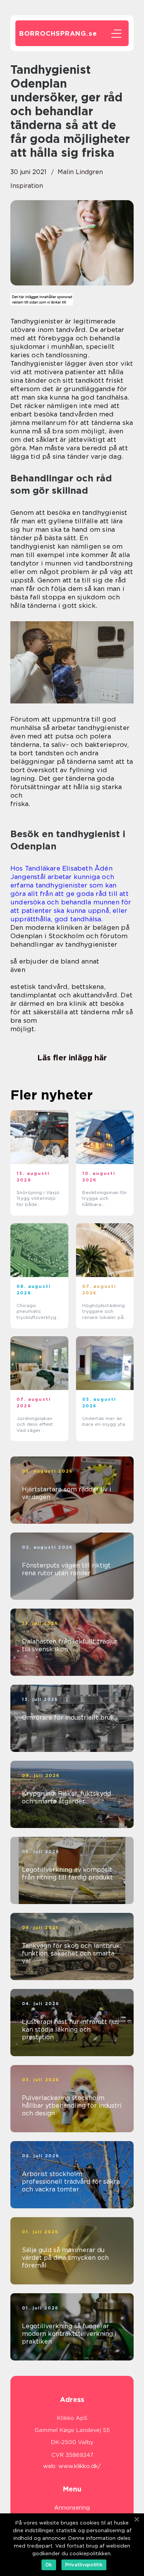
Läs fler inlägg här (72, 1058)
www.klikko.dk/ (80, 2466)
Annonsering (72, 2508)
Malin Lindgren (80, 172)
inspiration (27, 186)
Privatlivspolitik (84, 2565)
